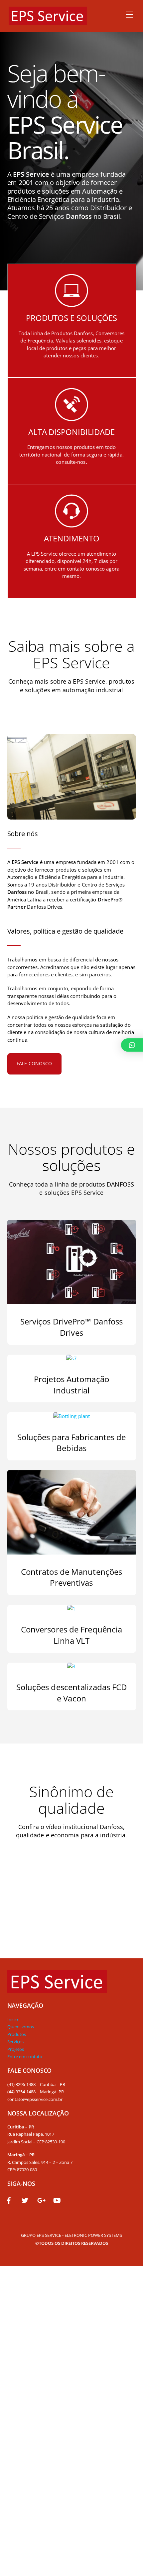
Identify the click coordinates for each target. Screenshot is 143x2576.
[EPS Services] (48, 21)
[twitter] (25, 2200)
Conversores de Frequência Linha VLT (72, 1635)
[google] (41, 2200)
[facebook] (9, 2200)
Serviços (16, 2042)
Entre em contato (25, 2056)
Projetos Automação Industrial (71, 1385)
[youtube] (57, 2200)
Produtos (17, 2034)
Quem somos (21, 2027)
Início (13, 2019)
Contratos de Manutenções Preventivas (71, 1577)
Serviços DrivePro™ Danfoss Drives (72, 1327)
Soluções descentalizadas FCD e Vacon (72, 1693)
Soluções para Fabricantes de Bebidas (72, 1443)
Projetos (16, 2049)
